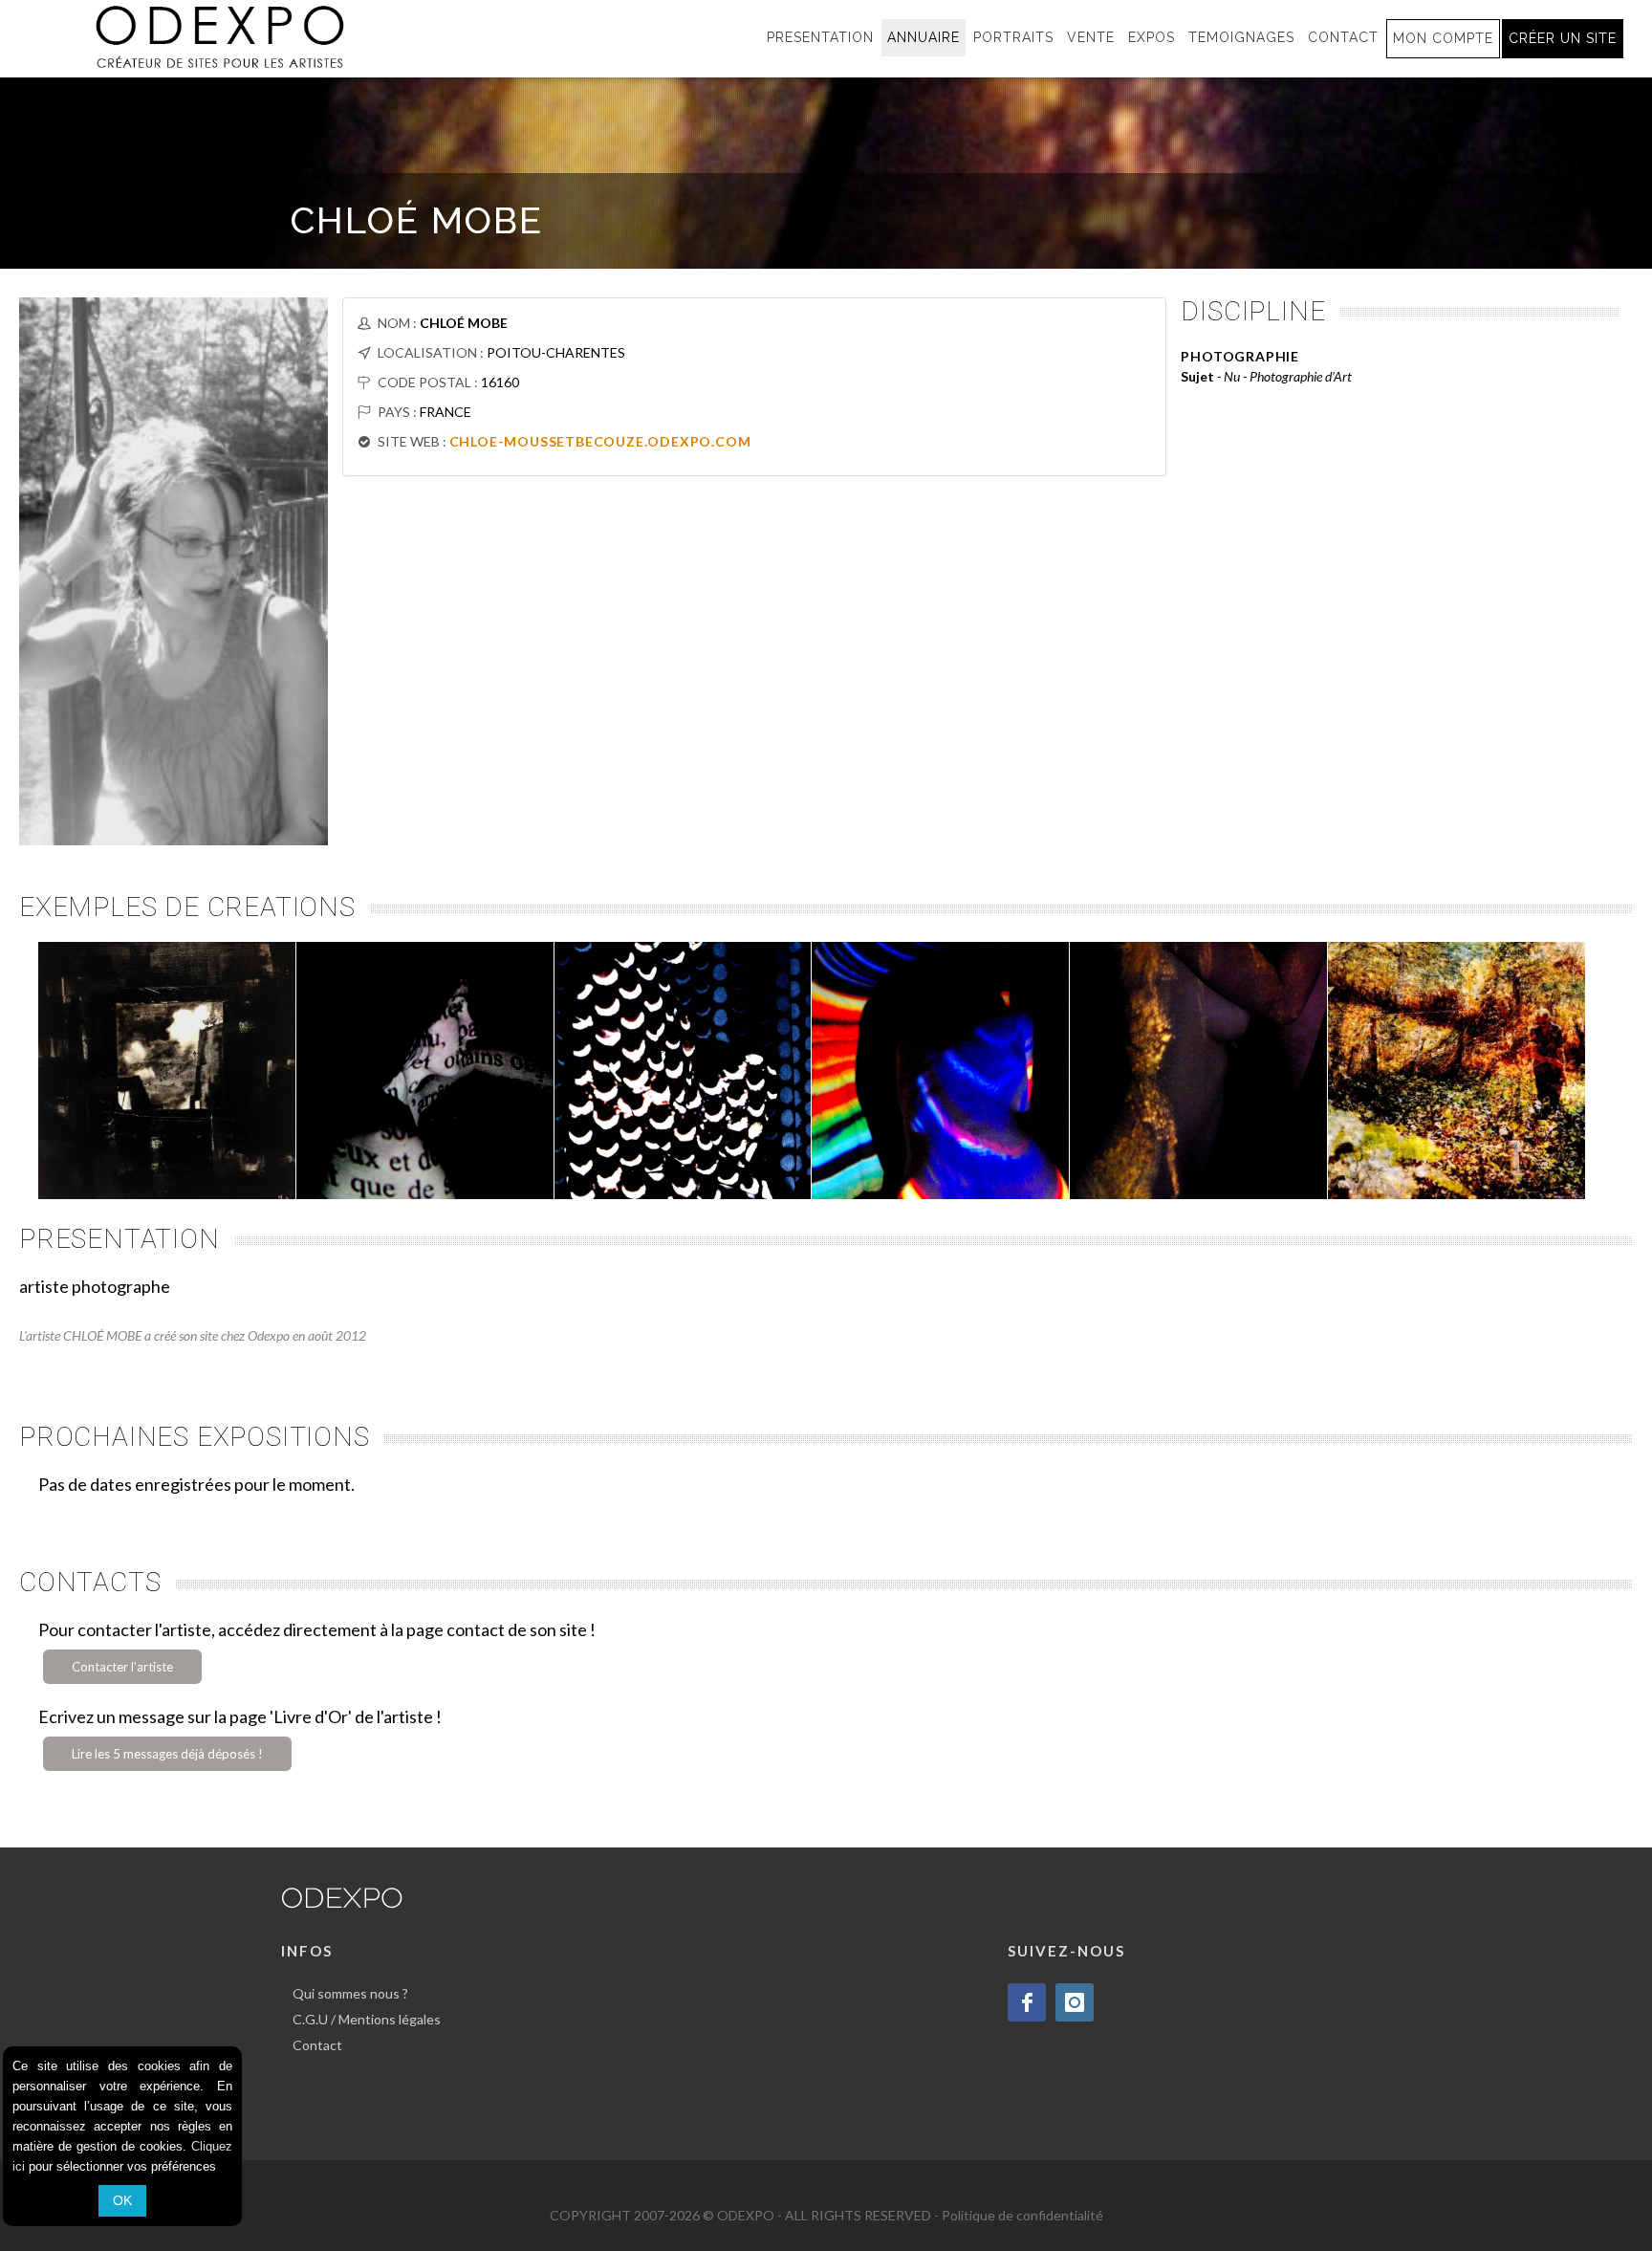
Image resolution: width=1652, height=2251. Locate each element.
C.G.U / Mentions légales (367, 2019)
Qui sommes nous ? (350, 1993)
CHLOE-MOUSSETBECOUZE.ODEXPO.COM (600, 441)
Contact (317, 2045)
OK (122, 2200)
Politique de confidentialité (1022, 2215)
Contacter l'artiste (122, 1667)
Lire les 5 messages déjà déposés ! (167, 1754)
